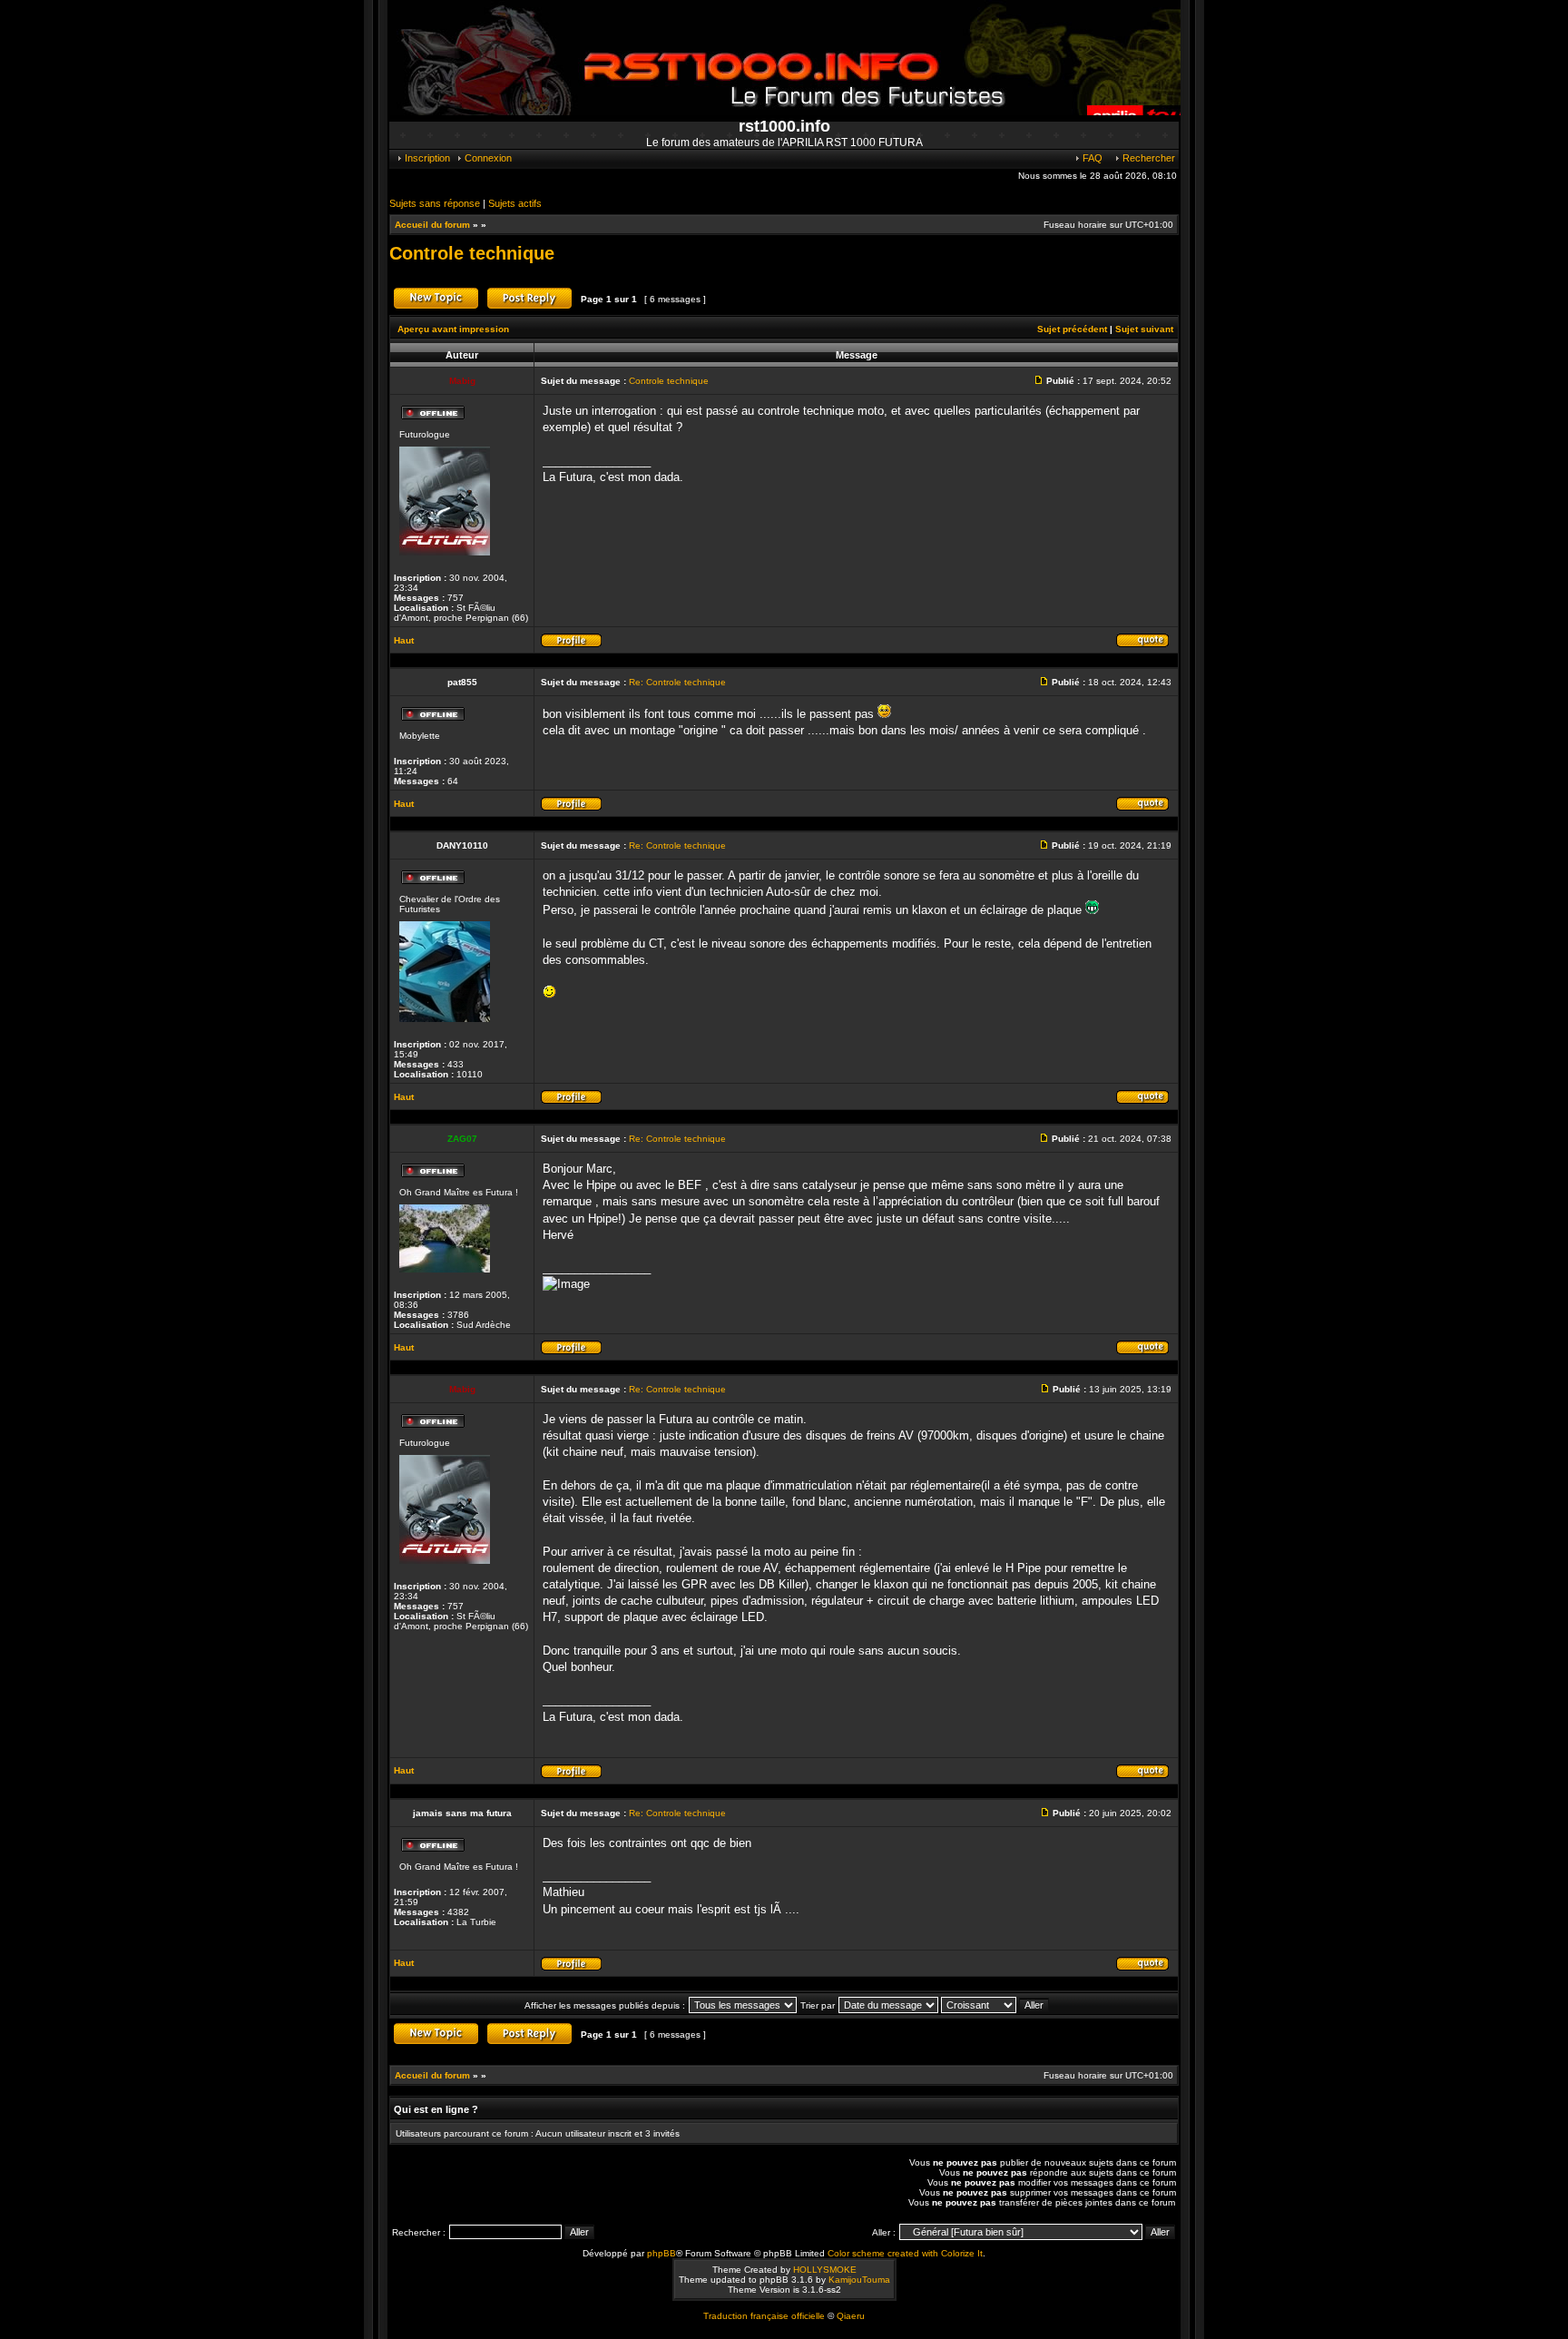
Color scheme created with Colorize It (905, 2253)
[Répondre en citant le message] (1142, 645)
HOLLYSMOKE (825, 2270)
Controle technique (472, 253)
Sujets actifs (515, 203)
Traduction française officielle (764, 2316)
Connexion (487, 158)
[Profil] (571, 645)
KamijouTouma (859, 2280)
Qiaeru (851, 2316)
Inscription (426, 158)
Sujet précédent (1072, 329)
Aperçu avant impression (453, 329)
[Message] (1041, 381)
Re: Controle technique (677, 682)
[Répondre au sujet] (529, 307)
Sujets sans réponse (435, 203)
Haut (404, 640)
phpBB (661, 2253)
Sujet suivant (1144, 329)
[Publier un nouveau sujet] (436, 307)
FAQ (1091, 158)
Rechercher (1147, 158)
